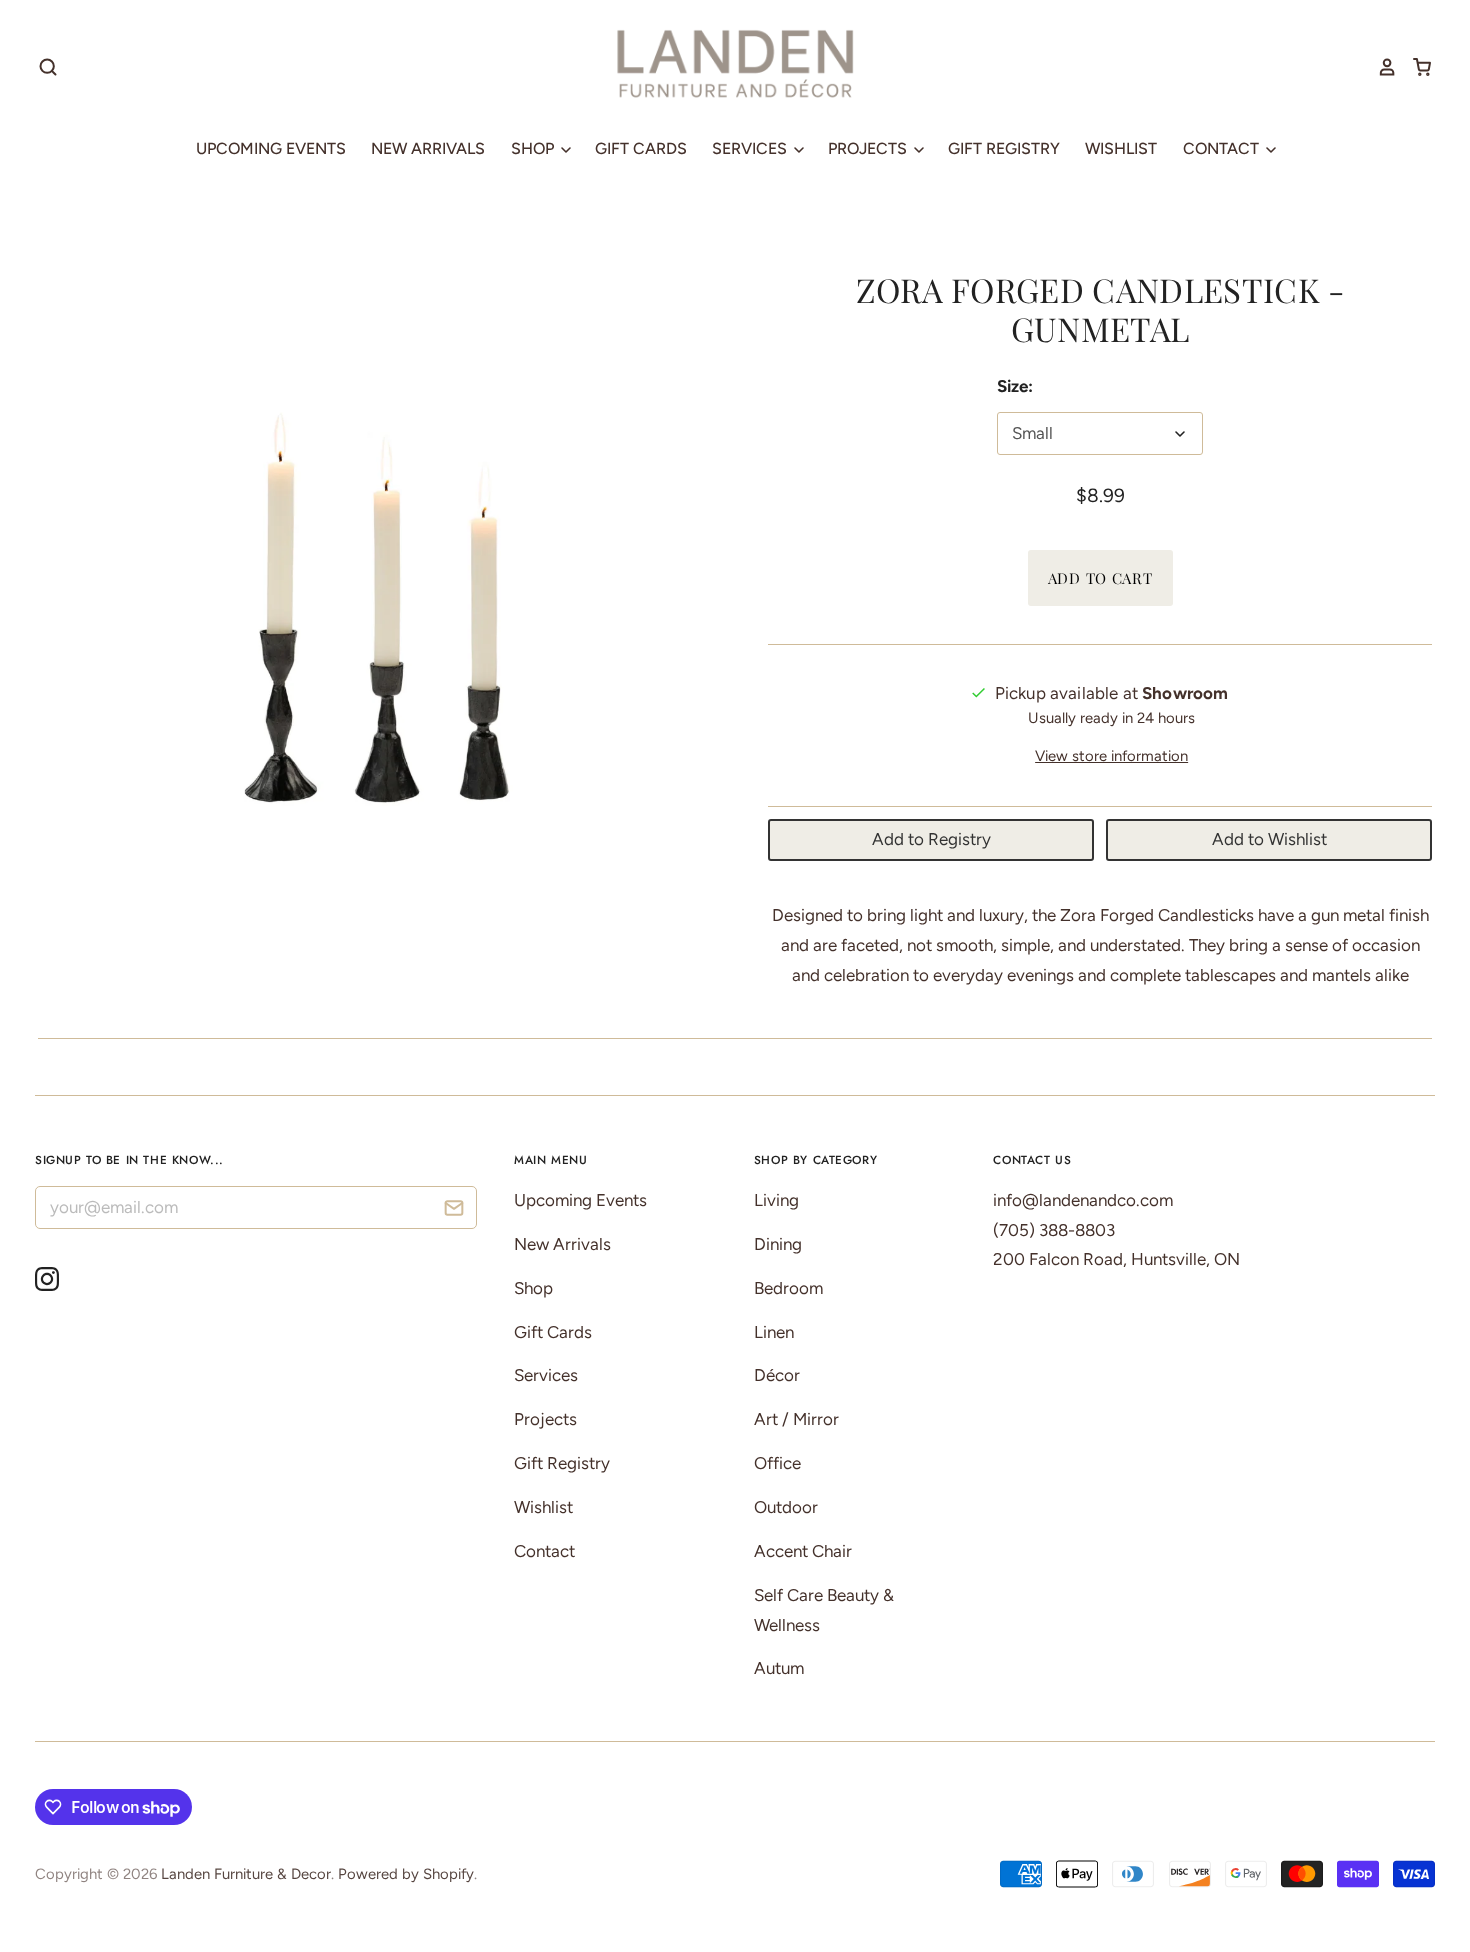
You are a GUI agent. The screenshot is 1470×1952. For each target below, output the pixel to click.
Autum (779, 1668)
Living (776, 1200)
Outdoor (786, 1507)
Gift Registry (1004, 148)
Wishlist (1121, 148)
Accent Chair (803, 1551)
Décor (777, 1375)
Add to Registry (931, 839)
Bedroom (788, 1288)
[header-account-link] (1380, 67)
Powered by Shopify (406, 1874)
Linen (774, 1332)
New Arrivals (428, 148)
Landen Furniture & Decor (246, 1874)
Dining (778, 1244)
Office (777, 1463)
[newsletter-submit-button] (454, 1210)
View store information (1111, 756)
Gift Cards (641, 148)
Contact (1223, 148)
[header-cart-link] (1414, 67)
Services (751, 148)
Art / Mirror (796, 1419)
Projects (869, 148)
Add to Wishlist (1269, 839)
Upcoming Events (271, 148)
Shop (534, 148)
